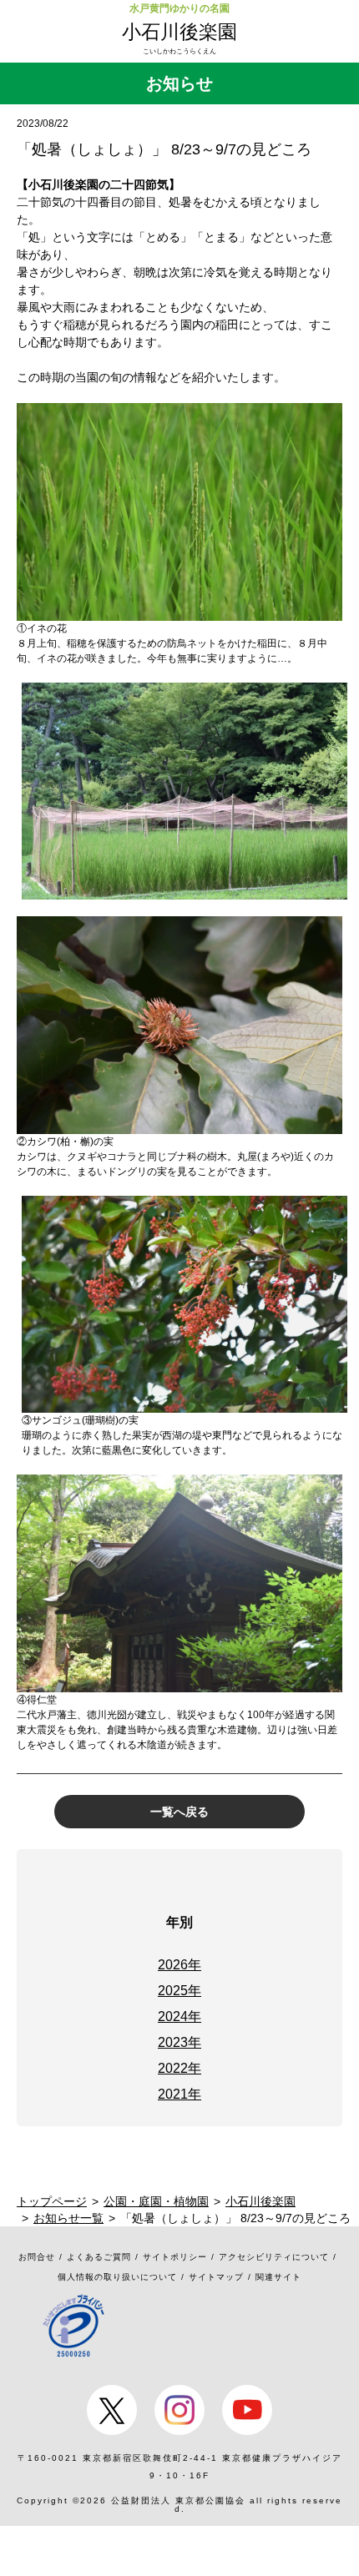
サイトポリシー (175, 2257)
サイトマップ (216, 2277)
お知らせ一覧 (68, 2218)
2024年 (179, 2016)
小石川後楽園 (179, 32)
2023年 (179, 2042)
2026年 (179, 1965)
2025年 (179, 1991)
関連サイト (278, 2277)
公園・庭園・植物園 (156, 2201)
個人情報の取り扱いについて (117, 2277)
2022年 (179, 2068)
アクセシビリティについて (274, 2257)
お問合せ (37, 2257)
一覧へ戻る (179, 1812)
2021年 (179, 2094)
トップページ (52, 2201)
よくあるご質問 (99, 2257)
